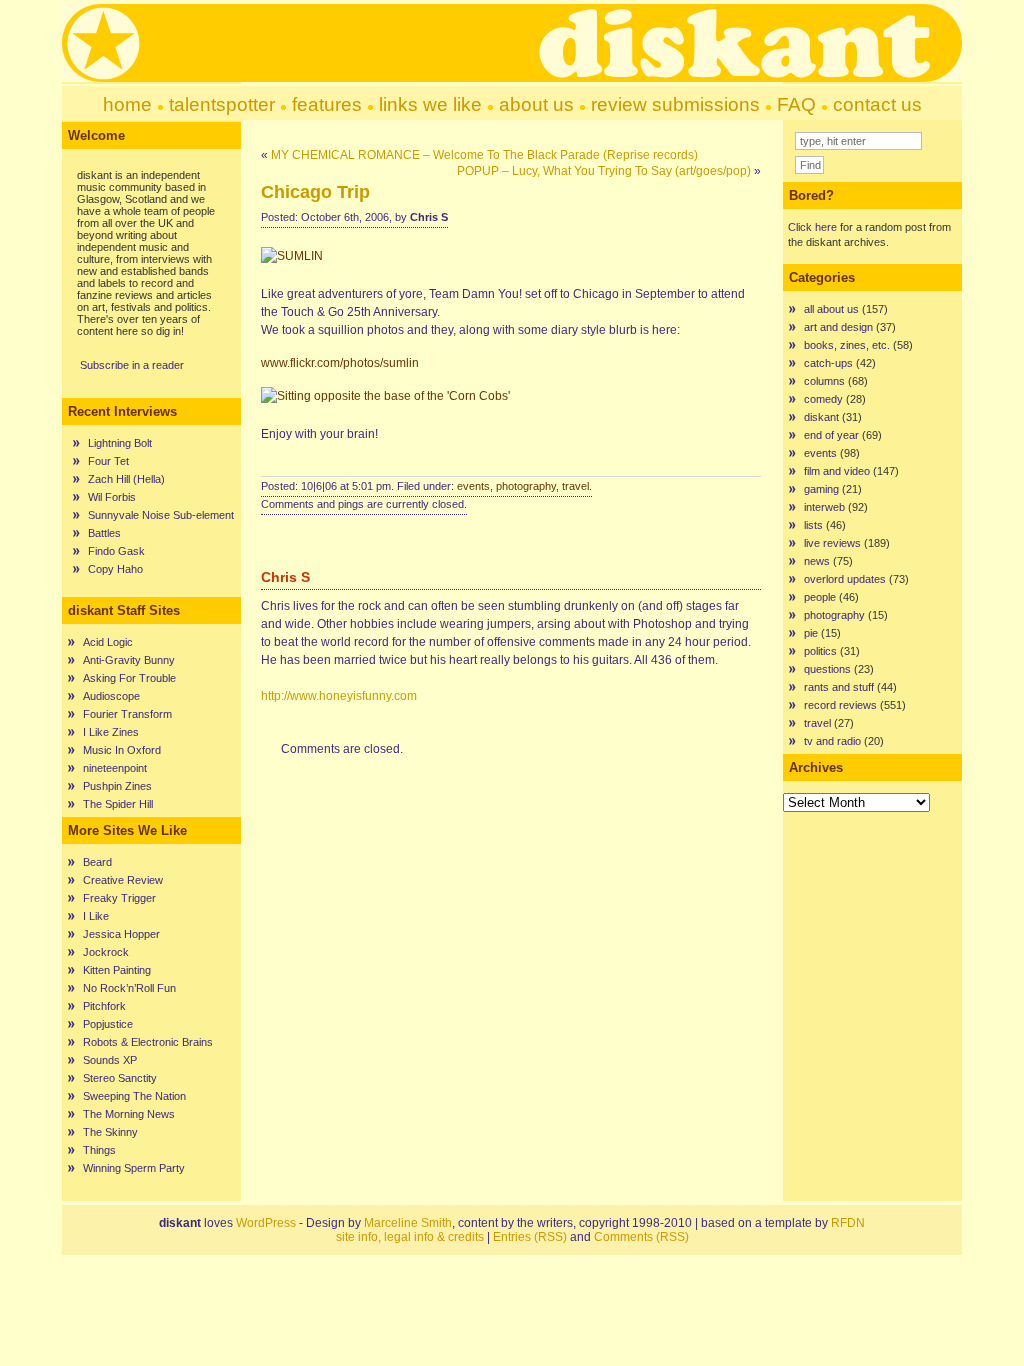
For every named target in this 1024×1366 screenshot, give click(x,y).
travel (575, 486)
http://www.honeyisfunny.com (339, 696)
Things (99, 1150)
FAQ (796, 104)
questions (827, 669)
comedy (823, 399)
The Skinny (110, 1132)
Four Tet (108, 461)
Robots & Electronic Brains (148, 1042)
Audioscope (111, 696)
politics (820, 651)
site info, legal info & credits (410, 1237)
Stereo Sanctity (120, 1078)
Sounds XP (110, 1060)
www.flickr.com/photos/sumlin (340, 363)
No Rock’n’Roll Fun (129, 988)
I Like (96, 916)
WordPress (266, 1223)
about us (536, 104)
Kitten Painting (117, 970)
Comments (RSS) (641, 1237)
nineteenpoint (115, 768)
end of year (831, 435)
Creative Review (123, 880)
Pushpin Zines (117, 786)
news (817, 561)
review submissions (675, 104)
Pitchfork (104, 1006)
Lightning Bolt (120, 443)
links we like (430, 104)
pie (811, 633)
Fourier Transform (127, 714)
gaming (821, 489)
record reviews (840, 705)
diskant (821, 417)
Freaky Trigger (119, 898)
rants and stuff (839, 687)
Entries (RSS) (530, 1237)
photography (526, 486)
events (473, 486)
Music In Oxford (122, 750)
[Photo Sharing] (294, 256)
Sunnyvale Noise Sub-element (161, 515)
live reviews (832, 543)
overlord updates (845, 579)
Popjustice (108, 1024)
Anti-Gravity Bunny (129, 660)
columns (824, 381)
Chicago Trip (315, 192)
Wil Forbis (112, 497)
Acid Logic (108, 642)
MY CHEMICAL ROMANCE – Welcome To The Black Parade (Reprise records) (484, 155)
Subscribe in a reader (132, 365)
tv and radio (832, 741)
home (127, 104)
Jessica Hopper (121, 934)
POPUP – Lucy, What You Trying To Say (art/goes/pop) (604, 171)
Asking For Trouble (129, 678)
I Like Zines (111, 732)
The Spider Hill (118, 804)
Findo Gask (116, 551)
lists (813, 525)
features (327, 104)
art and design (838, 327)
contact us (877, 104)
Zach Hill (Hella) (126, 479)
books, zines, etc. (847, 345)
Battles (104, 533)
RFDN (848, 1223)
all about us (831, 309)
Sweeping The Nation (134, 1096)
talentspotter (222, 104)
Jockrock (106, 952)
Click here (812, 227)
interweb (824, 507)
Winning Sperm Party (134, 1168)
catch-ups (828, 363)
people (820, 597)
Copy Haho (115, 569)
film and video (837, 471)
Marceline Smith (408, 1223)
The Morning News (129, 1114)
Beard (97, 862)
